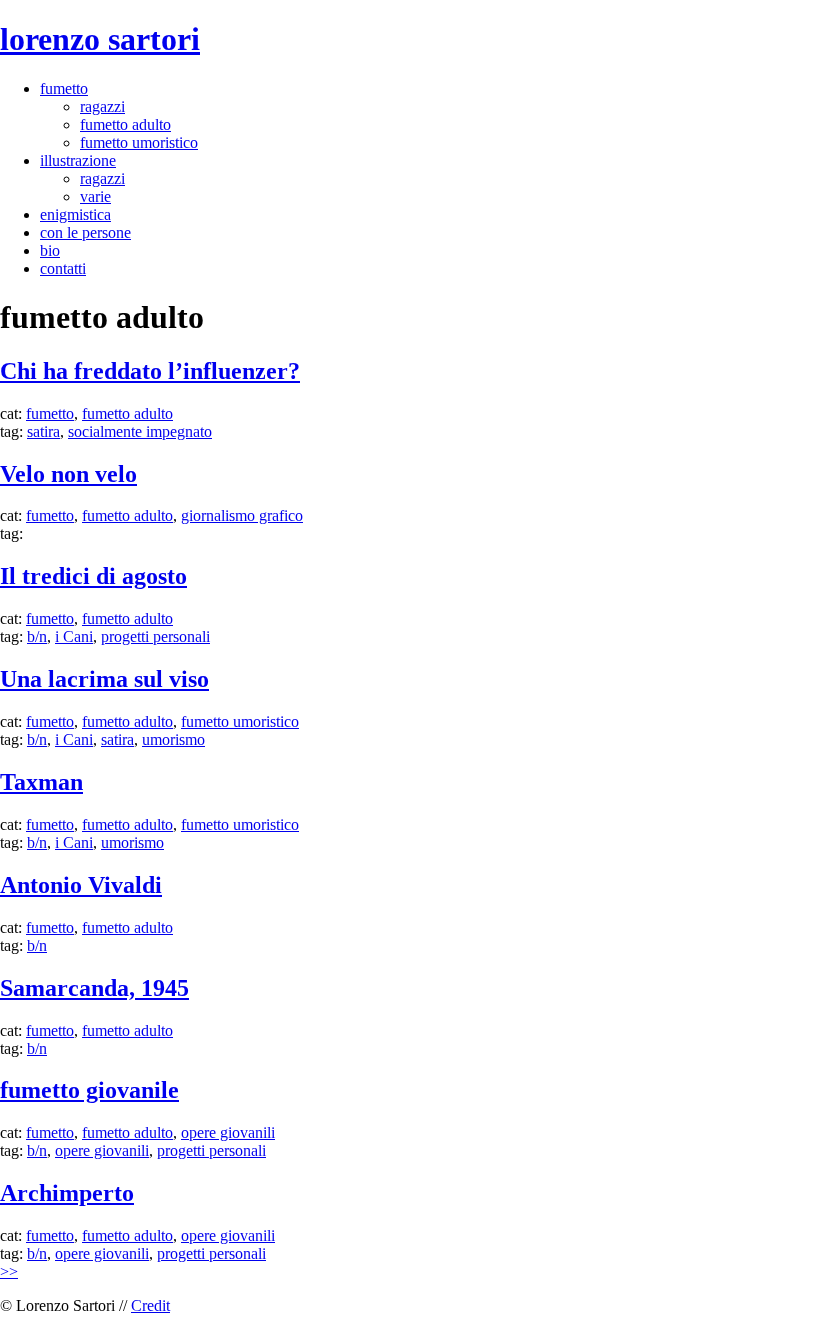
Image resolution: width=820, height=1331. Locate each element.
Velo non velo (68, 474)
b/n (37, 636)
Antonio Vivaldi (81, 885)
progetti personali (155, 636)
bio (50, 250)
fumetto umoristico (139, 142)
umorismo (173, 739)
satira (43, 431)
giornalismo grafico (242, 515)
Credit (150, 1305)
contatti (63, 268)
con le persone (85, 232)
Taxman (41, 782)
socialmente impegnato (140, 431)
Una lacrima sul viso (104, 679)
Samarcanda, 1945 (94, 988)
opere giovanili (228, 1132)
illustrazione (78, 160)
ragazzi (102, 106)
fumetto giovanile (89, 1090)
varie (95, 196)
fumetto (64, 88)
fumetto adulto (125, 124)
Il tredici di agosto (93, 576)
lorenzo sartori (100, 39)
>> (9, 1271)
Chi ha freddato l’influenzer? (150, 371)
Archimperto (67, 1193)
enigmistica (75, 214)
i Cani (74, 636)
